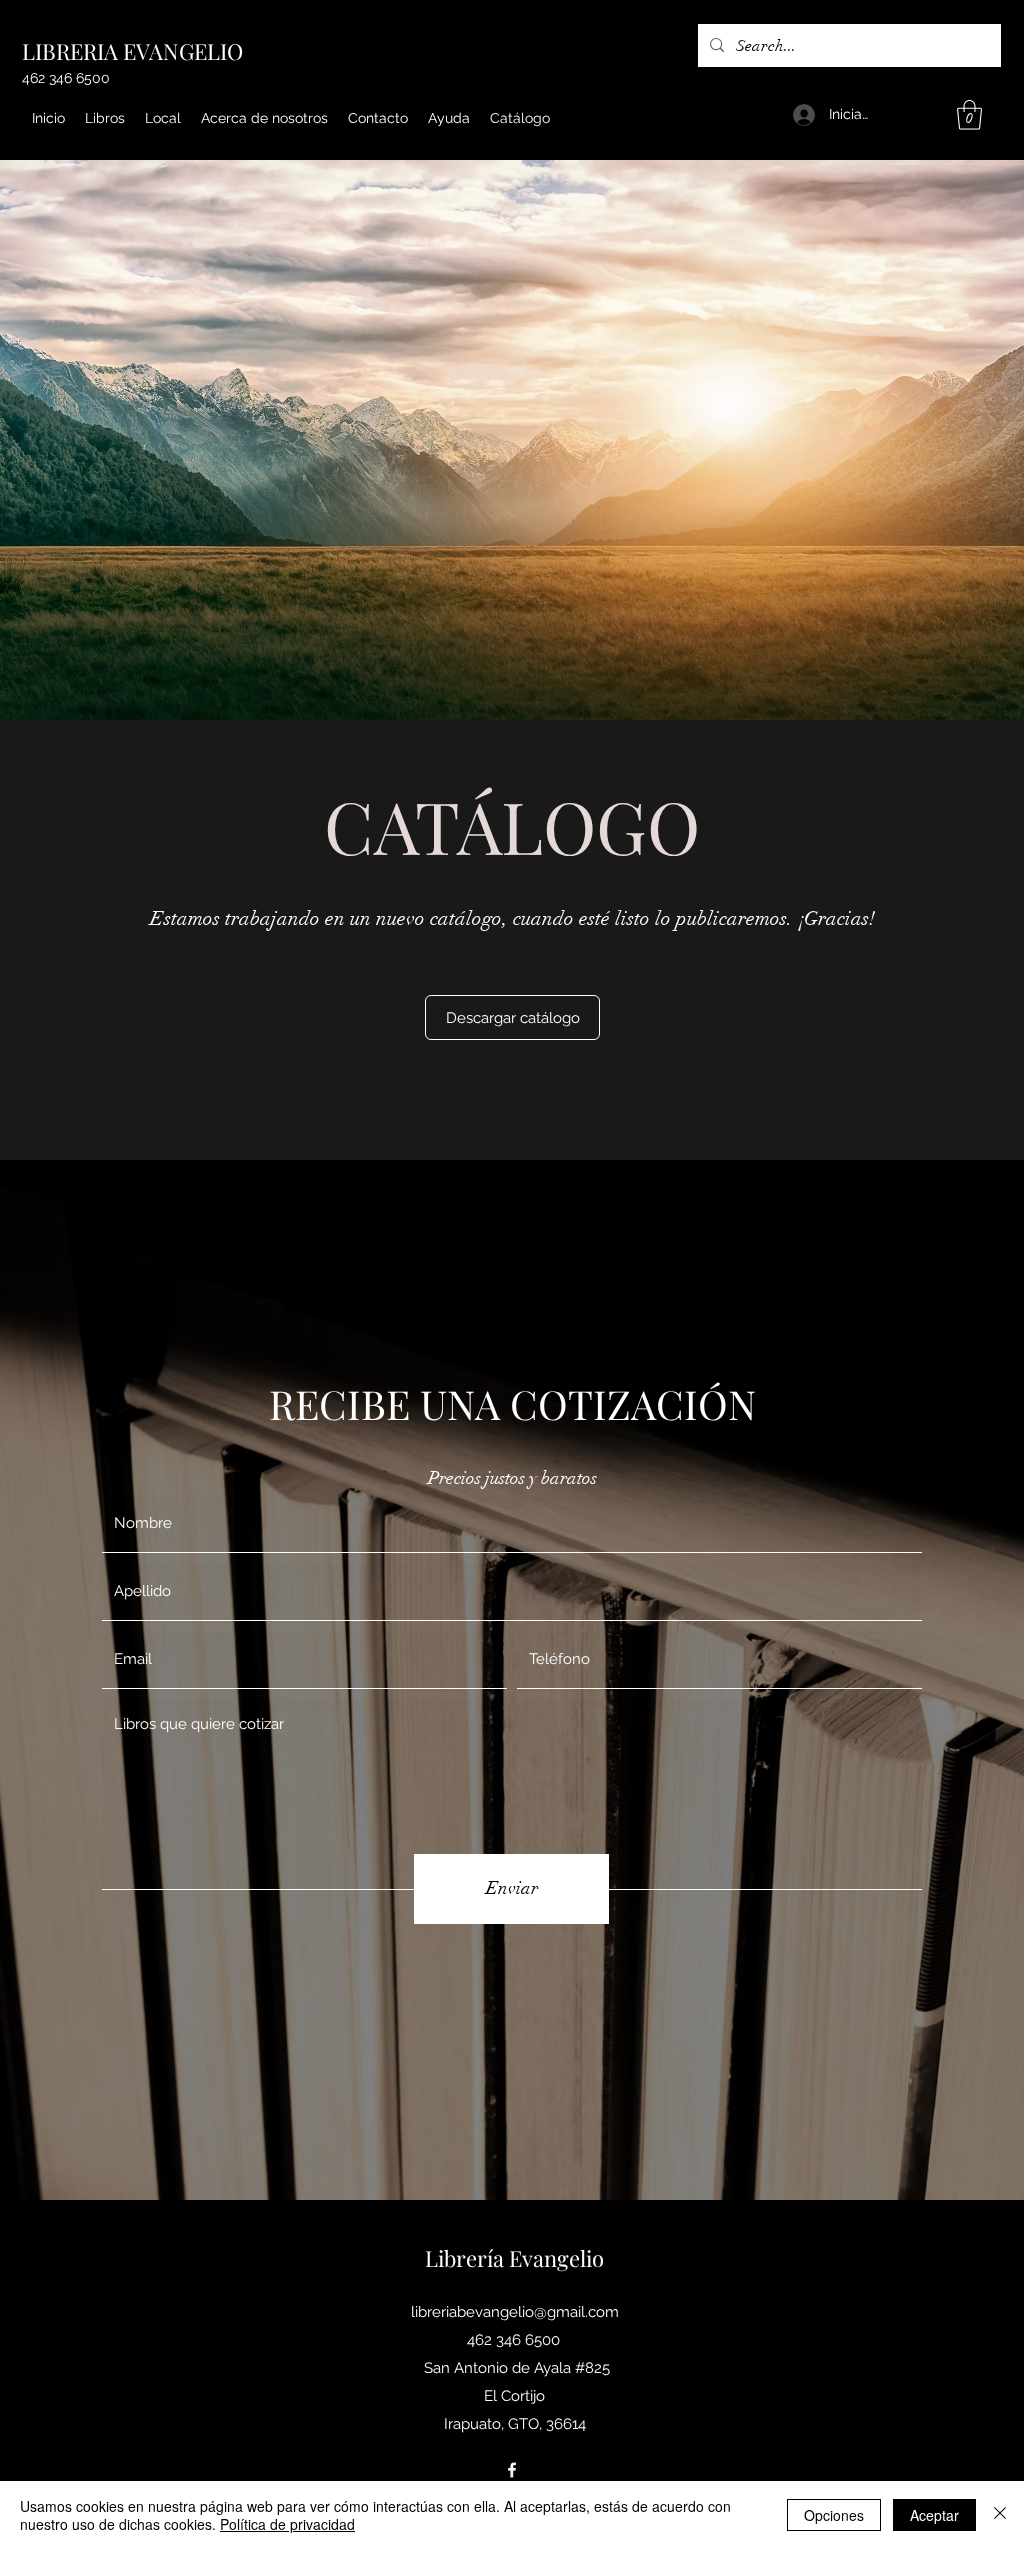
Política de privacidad (287, 2524)
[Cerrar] (1000, 2515)
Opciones (834, 2515)
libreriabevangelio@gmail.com (515, 2312)
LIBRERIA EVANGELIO (132, 51)
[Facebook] (512, 2470)
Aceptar (934, 2515)
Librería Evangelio (514, 2258)
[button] (969, 115)
